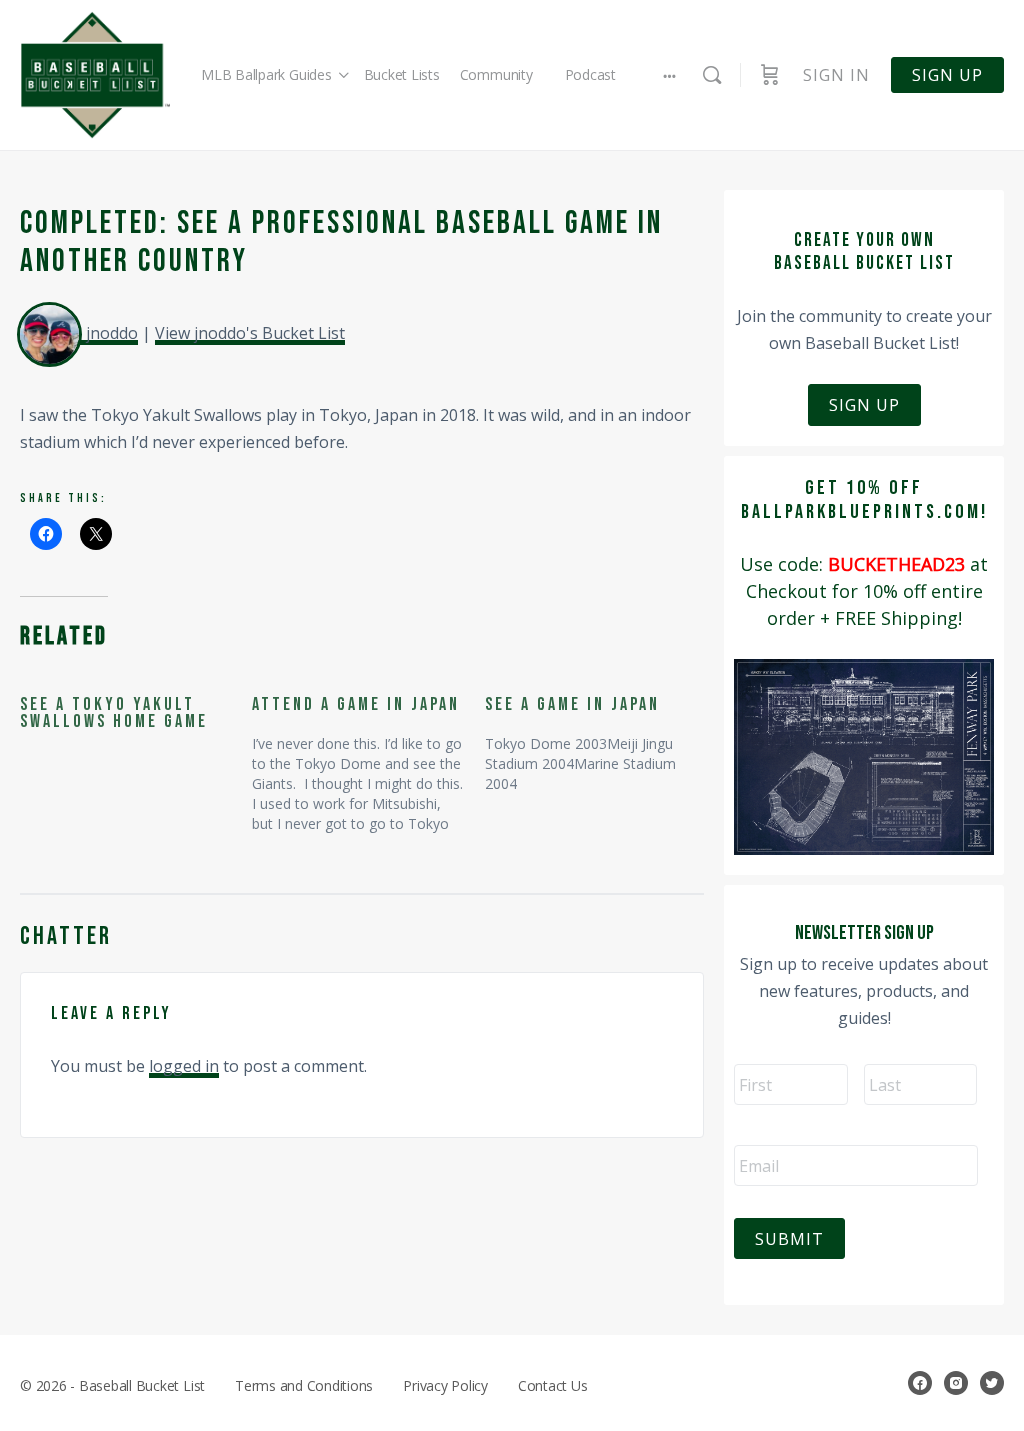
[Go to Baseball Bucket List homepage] (95, 75)
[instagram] (956, 1383)
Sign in (836, 75)
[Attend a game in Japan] (368, 755)
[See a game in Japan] (601, 735)
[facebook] (920, 1383)
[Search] (712, 75)
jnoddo (112, 333)
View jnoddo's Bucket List (250, 333)
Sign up (947, 75)
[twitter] (992, 1383)
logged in (184, 1066)
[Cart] (770, 75)
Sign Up (864, 405)
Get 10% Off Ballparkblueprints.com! (864, 500)
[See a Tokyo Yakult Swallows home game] (136, 714)
